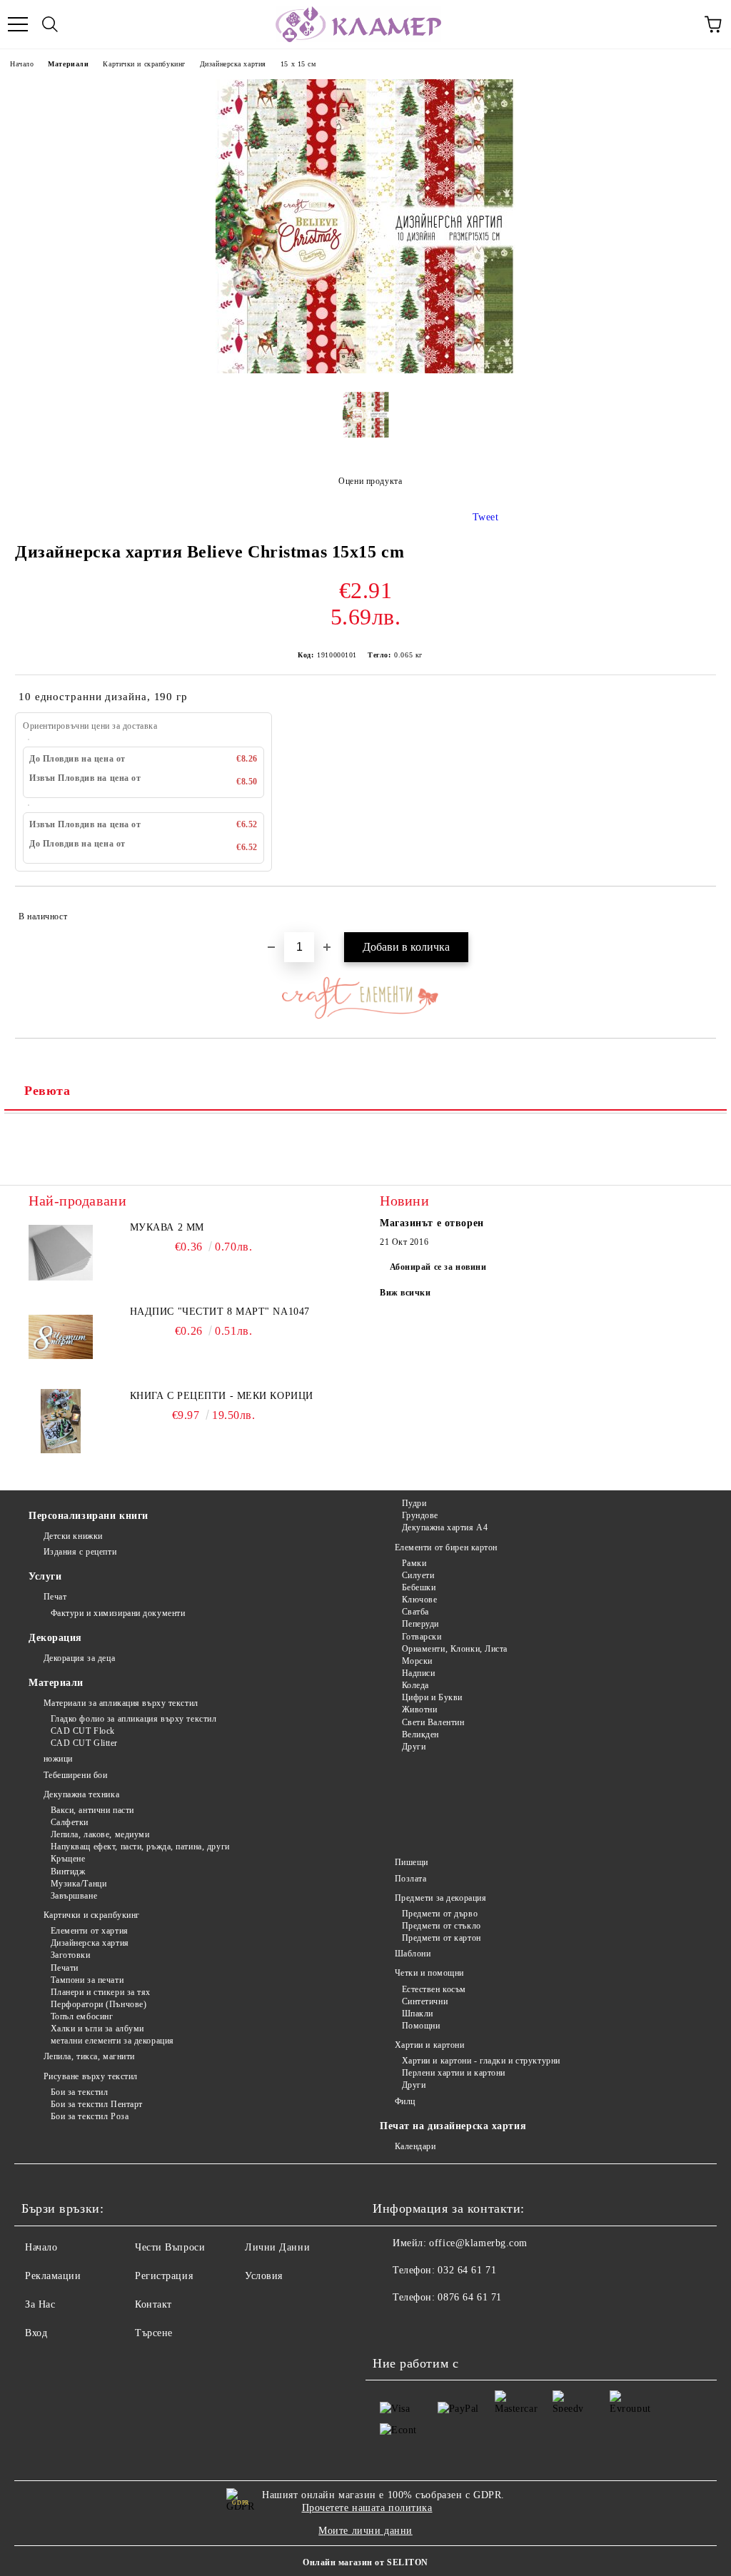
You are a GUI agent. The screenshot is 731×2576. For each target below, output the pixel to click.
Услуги (45, 1576)
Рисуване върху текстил (91, 2076)
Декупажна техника (81, 1794)
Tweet (486, 517)
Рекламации (53, 2276)
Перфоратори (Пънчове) (99, 2004)
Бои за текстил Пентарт (97, 2104)
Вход (36, 2333)
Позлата (410, 1879)
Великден (420, 1734)
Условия (264, 2276)
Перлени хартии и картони (454, 2073)
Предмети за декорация (440, 1898)
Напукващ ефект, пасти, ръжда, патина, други (140, 1847)
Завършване (74, 1896)
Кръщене (68, 1859)
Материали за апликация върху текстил (121, 1703)
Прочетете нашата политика (367, 2508)
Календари (415, 2146)
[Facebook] (391, 2326)
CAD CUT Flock (83, 1731)
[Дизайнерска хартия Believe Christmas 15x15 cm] (365, 370)
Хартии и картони (430, 2045)
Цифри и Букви (432, 1697)
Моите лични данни (365, 2531)
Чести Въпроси (170, 2247)
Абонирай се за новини (438, 1267)
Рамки (414, 1563)
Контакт (153, 2304)
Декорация (55, 1638)
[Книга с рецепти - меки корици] (61, 1421)
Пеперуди (420, 1624)
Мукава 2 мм (167, 1227)
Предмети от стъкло (442, 1926)
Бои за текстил (79, 2092)
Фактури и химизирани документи (118, 1613)
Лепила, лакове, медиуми (100, 1834)
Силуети (418, 1575)
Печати (65, 1968)
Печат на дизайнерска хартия (453, 2126)
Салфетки (70, 1822)
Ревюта (47, 1091)
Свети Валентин (433, 1722)
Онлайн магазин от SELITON (365, 2562)
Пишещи (412, 1862)
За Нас (40, 2304)
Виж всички (405, 1293)
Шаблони (413, 1954)
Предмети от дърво (440, 1914)
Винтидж (68, 1872)
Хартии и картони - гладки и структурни (481, 2061)
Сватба (415, 1612)
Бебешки (419, 1587)
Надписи (418, 1673)
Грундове (420, 1515)
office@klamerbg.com (478, 2243)
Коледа (415, 1685)
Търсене (154, 2333)
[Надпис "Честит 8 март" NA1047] (61, 1337)
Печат (55, 1597)
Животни (419, 1709)
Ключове (419, 1600)
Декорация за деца (79, 1658)
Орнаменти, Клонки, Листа (455, 1649)
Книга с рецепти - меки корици (222, 1396)
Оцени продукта (370, 481)
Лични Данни (277, 2247)
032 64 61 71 (467, 2270)
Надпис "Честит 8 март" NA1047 (220, 1312)
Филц (405, 2101)
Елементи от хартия (90, 1931)
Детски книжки (73, 1536)
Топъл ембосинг (82, 2016)
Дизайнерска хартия (233, 64)
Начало (22, 64)
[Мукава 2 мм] (61, 1253)
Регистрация (164, 2276)
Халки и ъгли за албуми (97, 2029)
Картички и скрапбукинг (144, 64)
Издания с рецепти (80, 1552)
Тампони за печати (87, 1980)
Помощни (421, 2026)
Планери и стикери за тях (101, 1992)
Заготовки (71, 1955)
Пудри (414, 1503)
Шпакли (418, 2014)
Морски (417, 1661)
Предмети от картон (442, 1938)
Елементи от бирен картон (446, 1547)
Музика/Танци (79, 1884)
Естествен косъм (434, 1989)
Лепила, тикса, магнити (89, 2056)
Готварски (422, 1637)
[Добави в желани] (696, 910)
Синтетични (425, 2001)
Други (414, 1747)
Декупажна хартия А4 (445, 1527)
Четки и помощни (429, 1973)
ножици (58, 1759)
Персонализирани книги (89, 1516)
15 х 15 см (298, 64)
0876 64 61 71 (469, 2297)
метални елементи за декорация (112, 2041)
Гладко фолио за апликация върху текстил (133, 1719)
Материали (68, 64)
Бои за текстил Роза (90, 2116)
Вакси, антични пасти (92, 1810)
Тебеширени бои (75, 1775)
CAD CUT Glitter (84, 1743)
